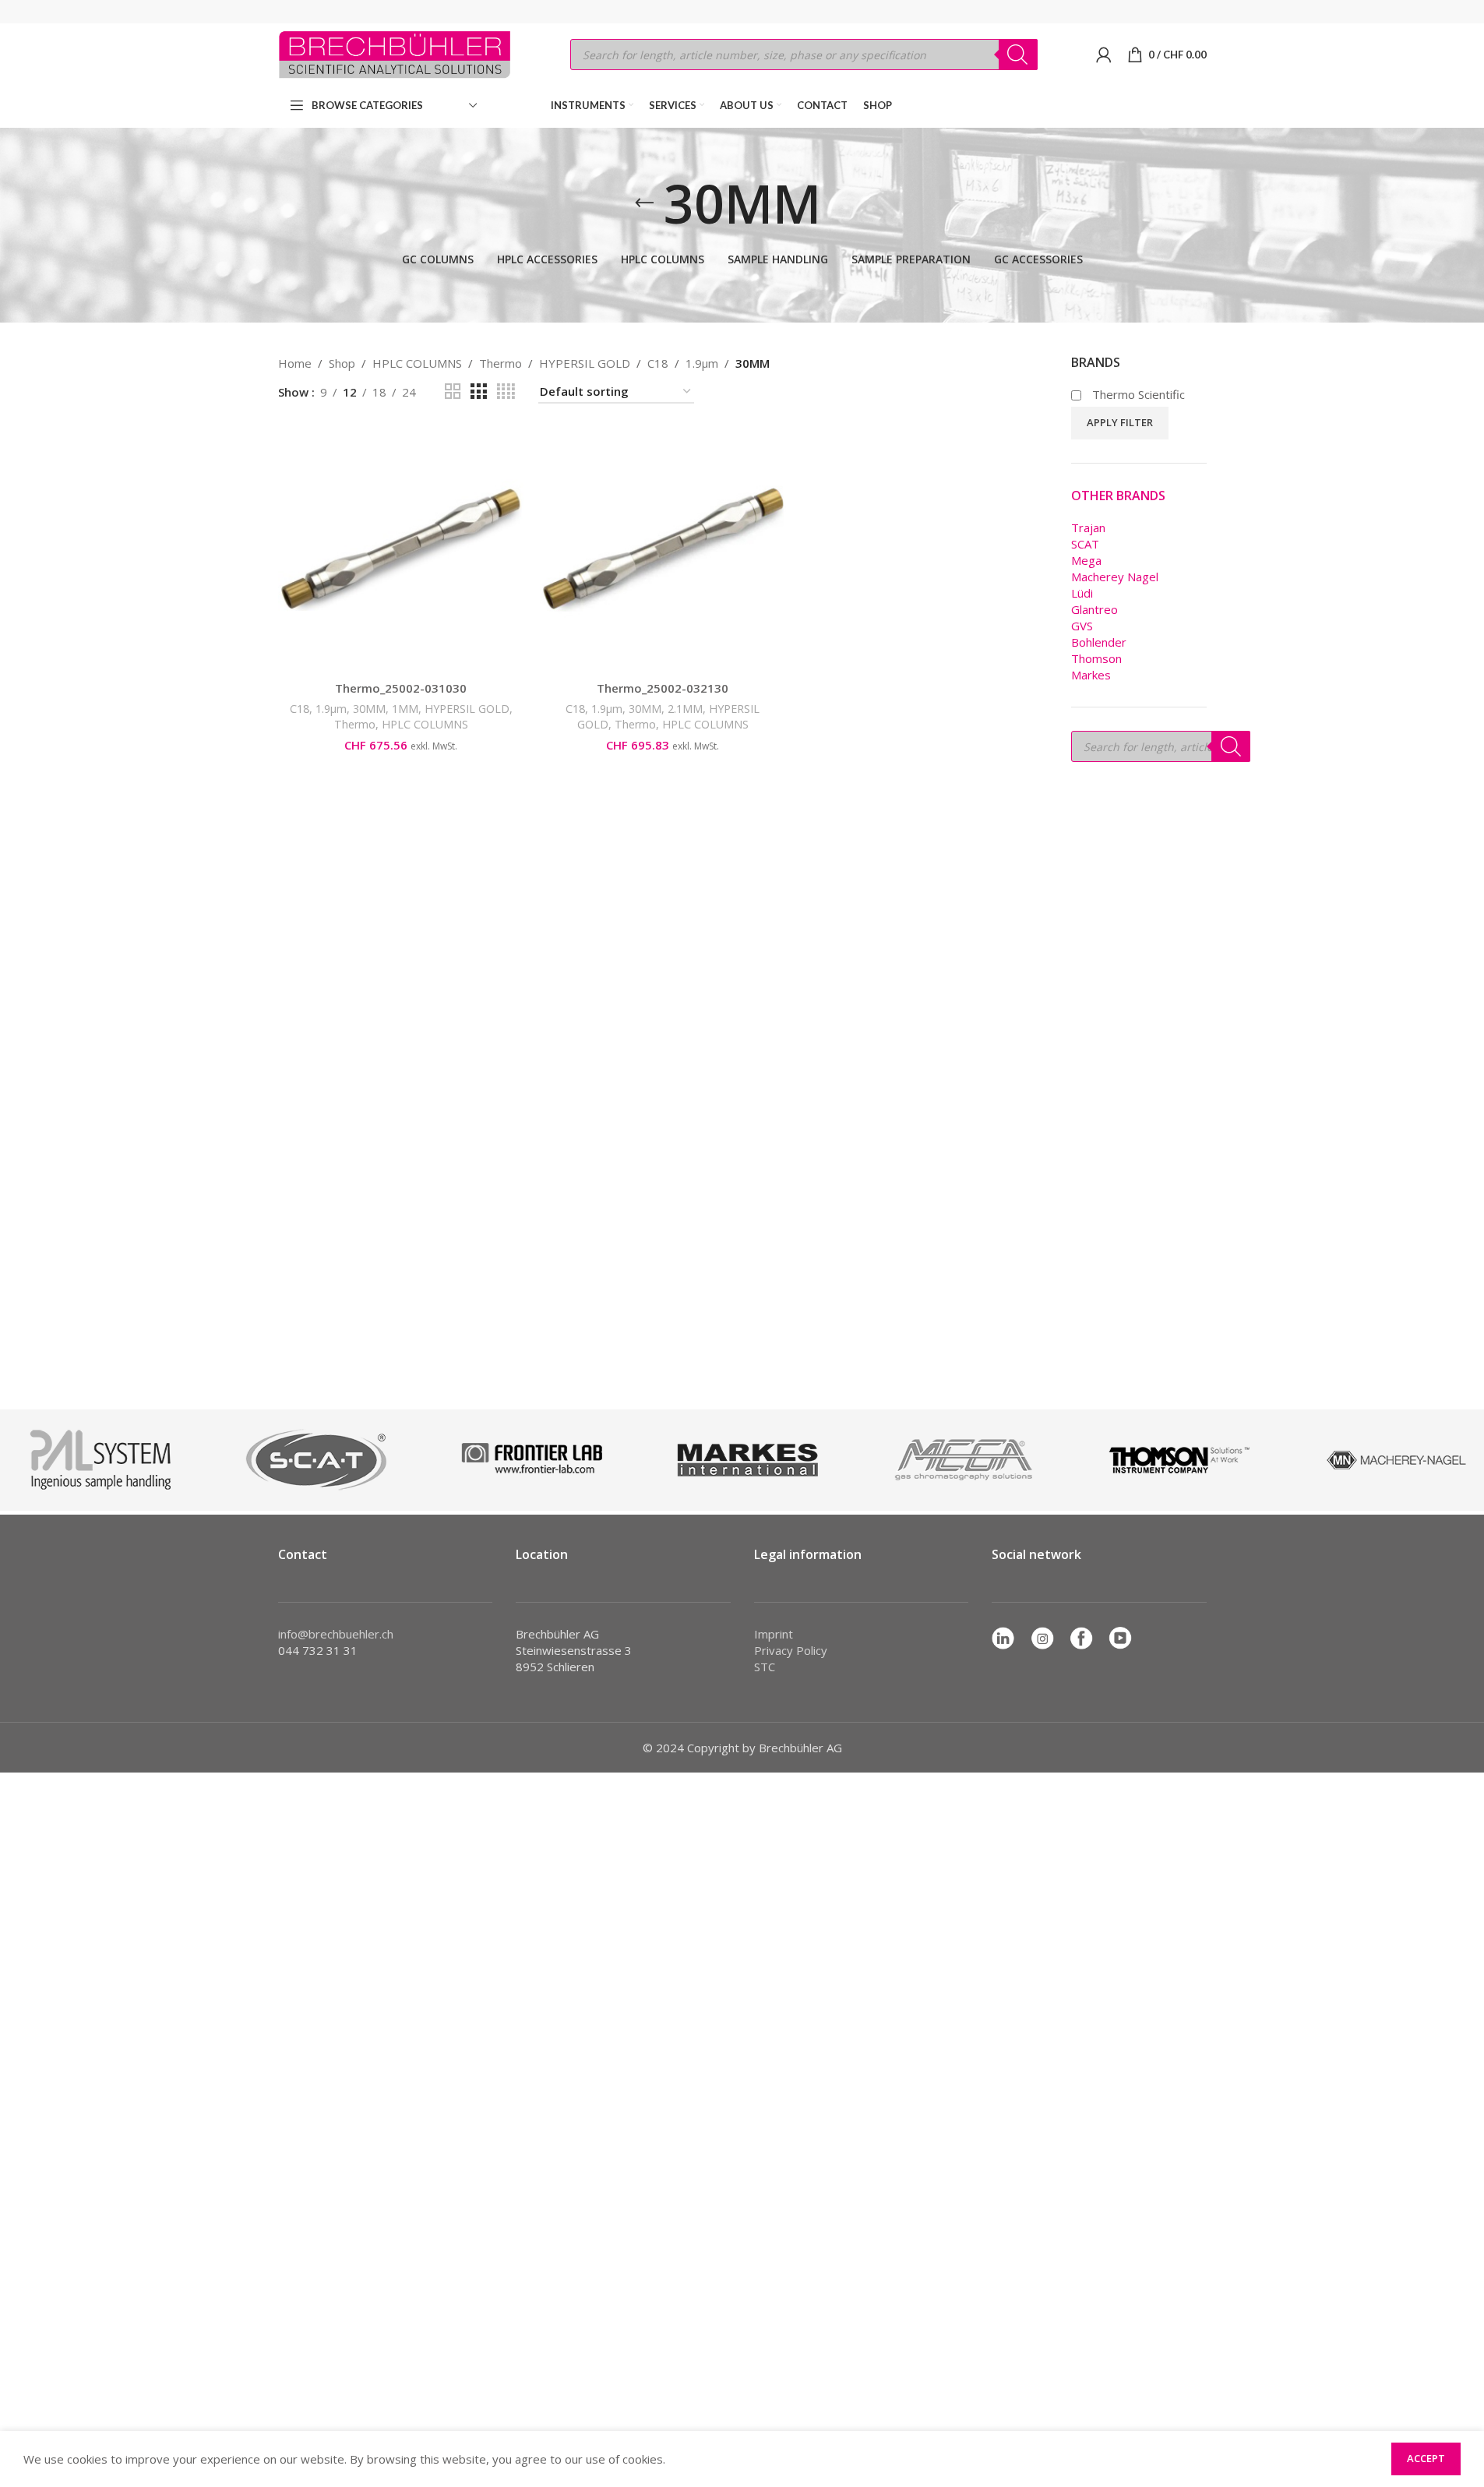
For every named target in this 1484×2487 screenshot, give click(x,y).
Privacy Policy (791, 1650)
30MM (369, 709)
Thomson (1096, 658)
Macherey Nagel (1115, 577)
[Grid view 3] (478, 392)
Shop (342, 363)
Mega (1086, 560)
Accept (1426, 2458)
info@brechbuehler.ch (336, 1634)
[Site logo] (395, 53)
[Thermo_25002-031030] (401, 550)
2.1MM (685, 709)
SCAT (1085, 544)
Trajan (1088, 527)
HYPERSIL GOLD (585, 363)
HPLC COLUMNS (417, 363)
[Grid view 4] (506, 392)
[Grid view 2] (453, 392)
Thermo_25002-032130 (663, 688)
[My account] (1104, 55)
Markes (1091, 675)
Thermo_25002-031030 (401, 688)
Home (295, 363)
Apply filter (1120, 422)
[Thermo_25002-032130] (663, 550)
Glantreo (1094, 609)
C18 (658, 363)
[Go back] (644, 203)
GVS (1082, 626)
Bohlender (1099, 642)
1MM (405, 709)
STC (765, 1667)
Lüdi (1082, 593)
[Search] (1018, 55)
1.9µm (702, 363)
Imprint (774, 1634)
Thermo (501, 363)
